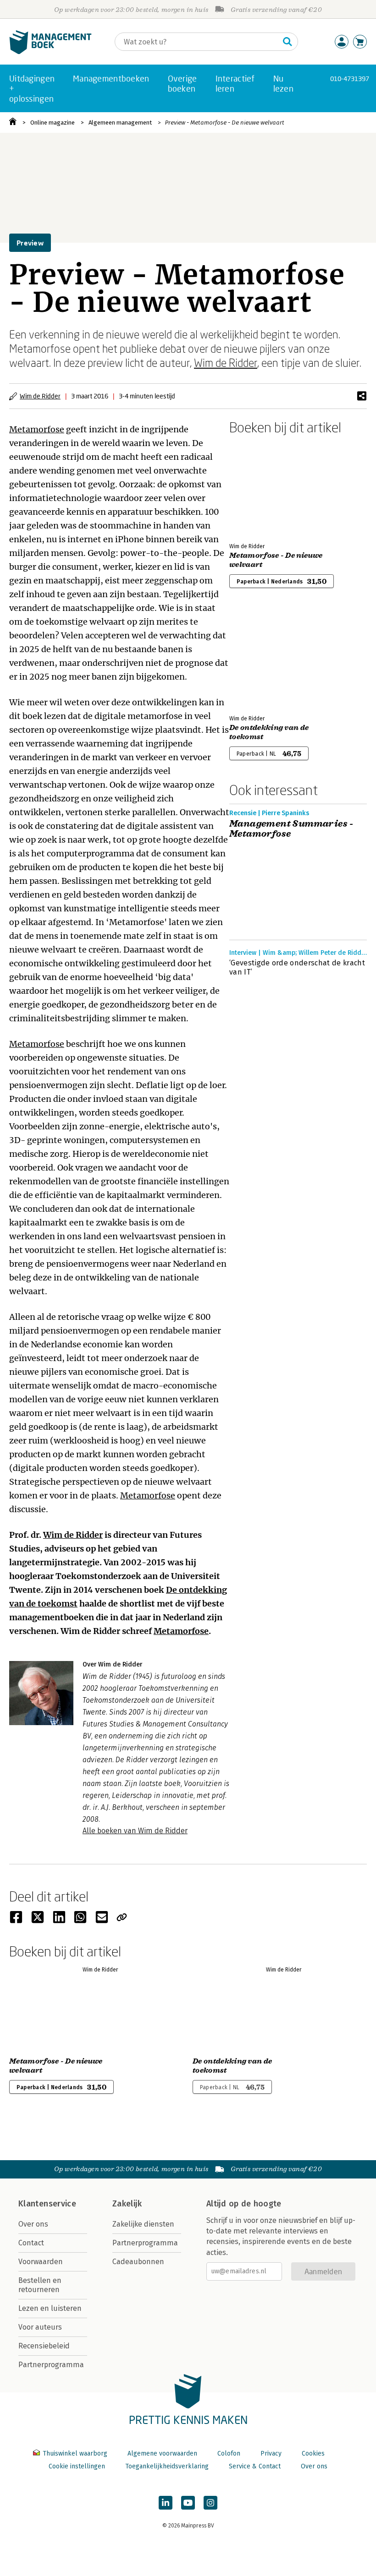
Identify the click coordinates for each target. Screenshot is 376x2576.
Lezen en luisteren (50, 2308)
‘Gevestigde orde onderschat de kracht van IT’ (297, 967)
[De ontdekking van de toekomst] (261, 659)
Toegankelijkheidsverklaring (167, 2466)
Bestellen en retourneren (40, 2285)
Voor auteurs (40, 2327)
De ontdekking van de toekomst (269, 732)
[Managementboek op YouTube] (188, 2503)
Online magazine (53, 123)
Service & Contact (255, 2466)
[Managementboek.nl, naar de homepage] (50, 52)
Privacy (271, 2453)
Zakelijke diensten (143, 2224)
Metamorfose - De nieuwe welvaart (276, 560)
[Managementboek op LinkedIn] (166, 2503)
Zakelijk (127, 2204)
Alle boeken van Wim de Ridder (135, 1831)
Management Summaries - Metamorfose (291, 829)
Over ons (33, 2224)
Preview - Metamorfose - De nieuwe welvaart (225, 123)
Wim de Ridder (226, 362)
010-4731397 (350, 79)
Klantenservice (47, 2204)
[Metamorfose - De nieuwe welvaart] (261, 487)
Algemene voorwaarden (162, 2453)
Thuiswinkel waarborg (75, 2453)
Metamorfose (37, 429)
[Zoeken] (288, 42)
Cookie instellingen (77, 2466)
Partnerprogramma (51, 2365)
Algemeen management (120, 123)
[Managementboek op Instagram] (210, 2503)
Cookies (313, 2453)
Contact (31, 2243)
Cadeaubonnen (138, 2262)
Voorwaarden (41, 2262)
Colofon (229, 2453)
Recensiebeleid (44, 2346)
